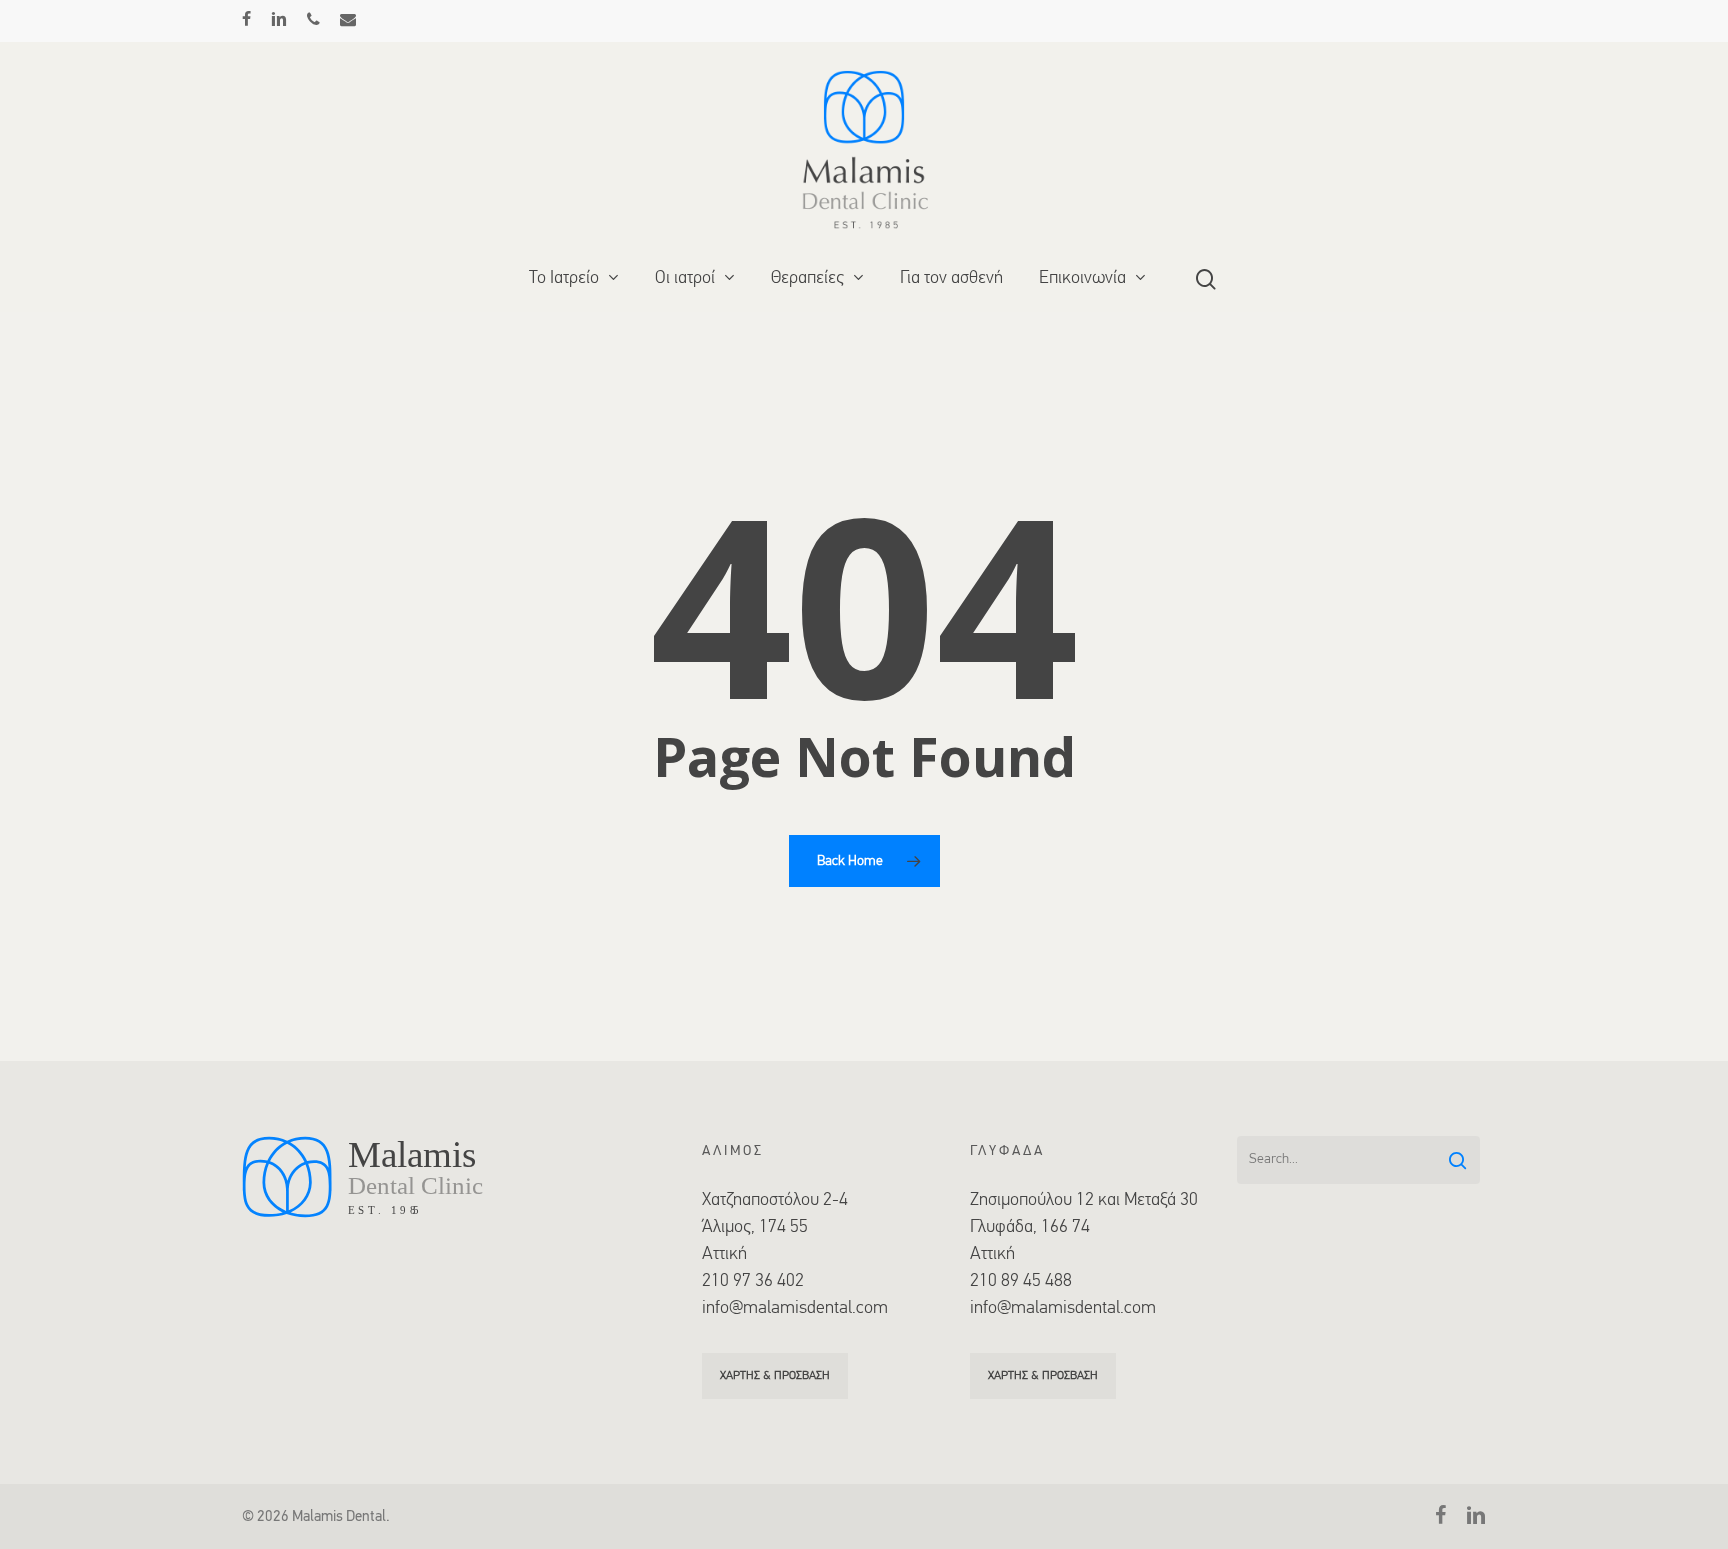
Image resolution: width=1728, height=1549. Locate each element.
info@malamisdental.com (795, 1309)
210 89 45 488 (1021, 1282)
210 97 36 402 (753, 1282)
